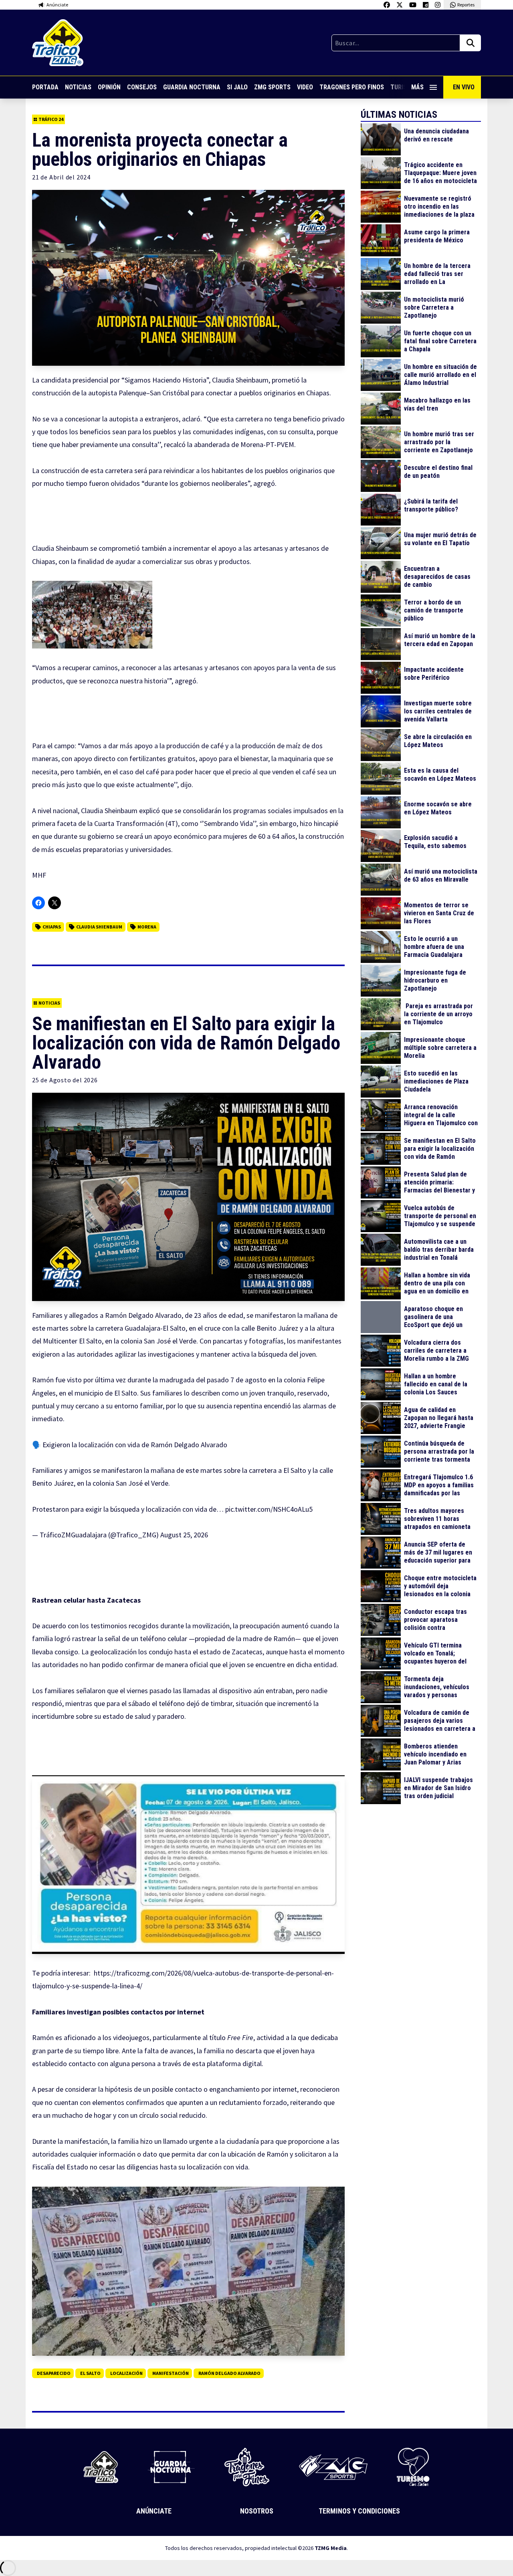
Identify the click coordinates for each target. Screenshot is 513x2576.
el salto (90, 2373)
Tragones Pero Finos (352, 87)
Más (417, 87)
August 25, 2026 (184, 1535)
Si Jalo (237, 87)
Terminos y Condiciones (359, 2511)
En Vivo (464, 87)
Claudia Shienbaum (99, 927)
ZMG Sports (272, 87)
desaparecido (54, 2373)
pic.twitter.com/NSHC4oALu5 (269, 1509)
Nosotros (257, 2511)
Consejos (142, 87)
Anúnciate (154, 2511)
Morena (147, 927)
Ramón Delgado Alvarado (229, 2373)
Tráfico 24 (51, 119)
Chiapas (52, 927)
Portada (45, 87)
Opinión (109, 87)
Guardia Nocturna (192, 87)
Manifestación (171, 2373)
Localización (126, 2373)
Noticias (78, 87)
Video (305, 87)
